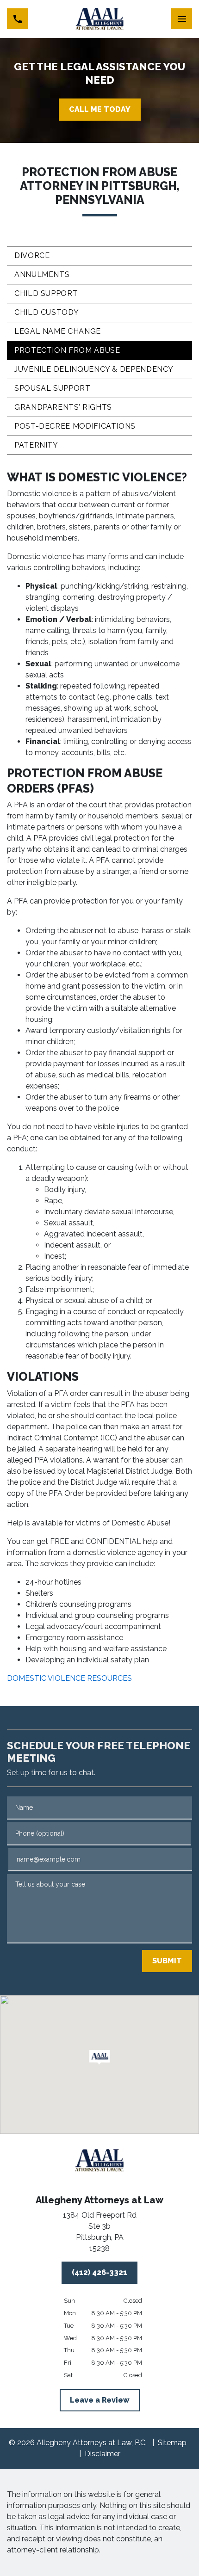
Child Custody (47, 312)
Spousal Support (53, 388)
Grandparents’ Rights (63, 407)
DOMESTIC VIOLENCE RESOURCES (69, 1678)
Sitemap (172, 2443)
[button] (100, 2057)
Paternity (36, 445)
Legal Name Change (58, 331)
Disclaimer (103, 2454)
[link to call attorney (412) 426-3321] (17, 19)
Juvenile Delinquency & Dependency (94, 369)
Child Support (46, 293)
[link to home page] (100, 19)
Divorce (32, 255)
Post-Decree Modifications (75, 426)
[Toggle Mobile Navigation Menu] (182, 19)
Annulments (42, 274)
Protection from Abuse (67, 350)
